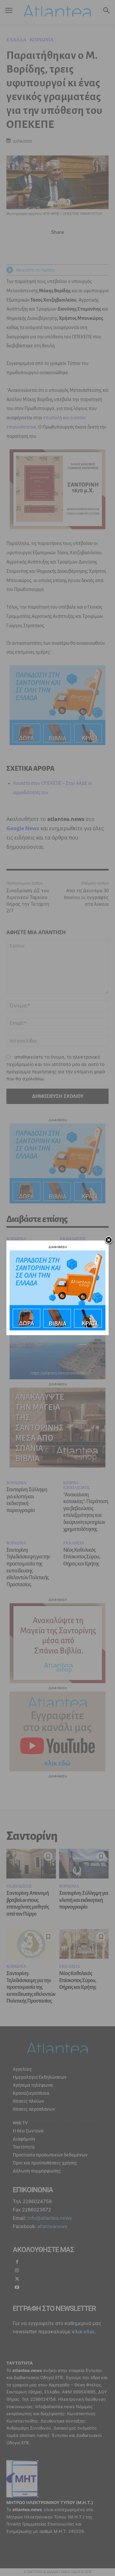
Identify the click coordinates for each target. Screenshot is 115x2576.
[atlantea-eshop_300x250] (57, 1329)
